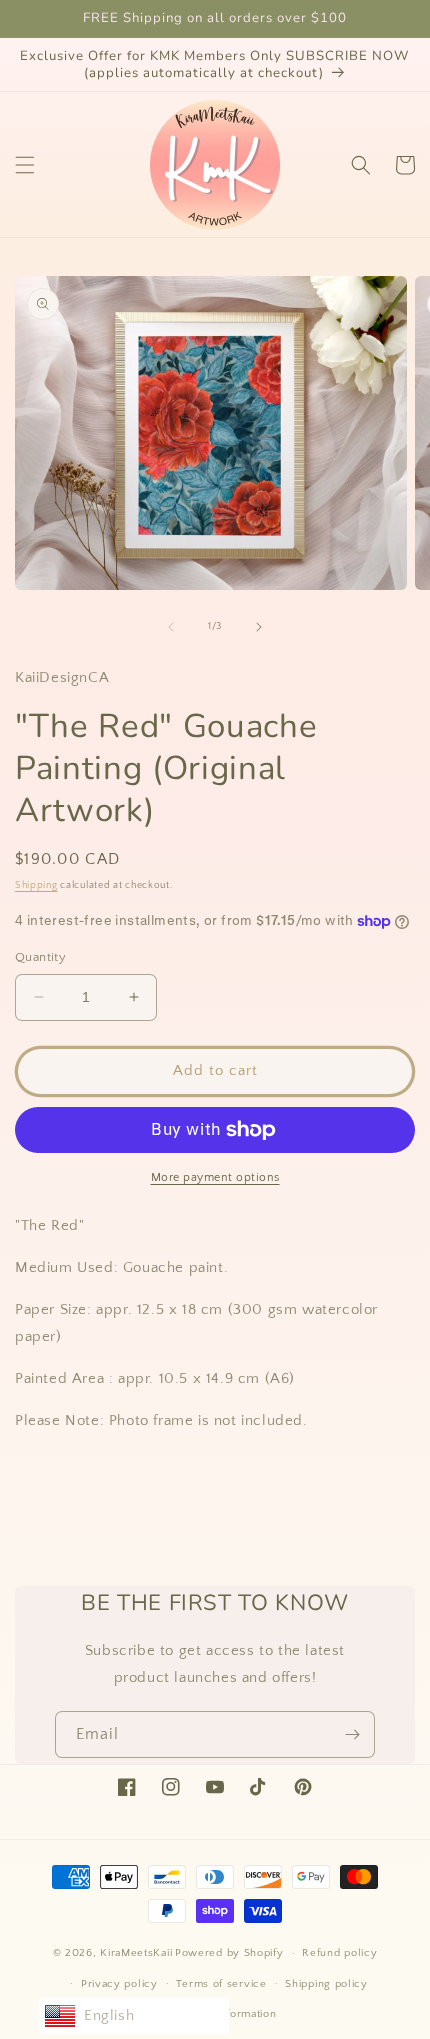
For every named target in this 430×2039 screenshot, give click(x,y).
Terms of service (221, 1984)
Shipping (36, 885)
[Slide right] (259, 627)
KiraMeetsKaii (136, 1953)
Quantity (40, 957)
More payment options (215, 1177)
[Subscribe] (352, 1734)
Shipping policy (326, 1984)
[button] (25, 165)
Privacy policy (119, 1984)
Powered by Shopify (229, 1953)
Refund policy (339, 1953)
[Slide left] (171, 627)
